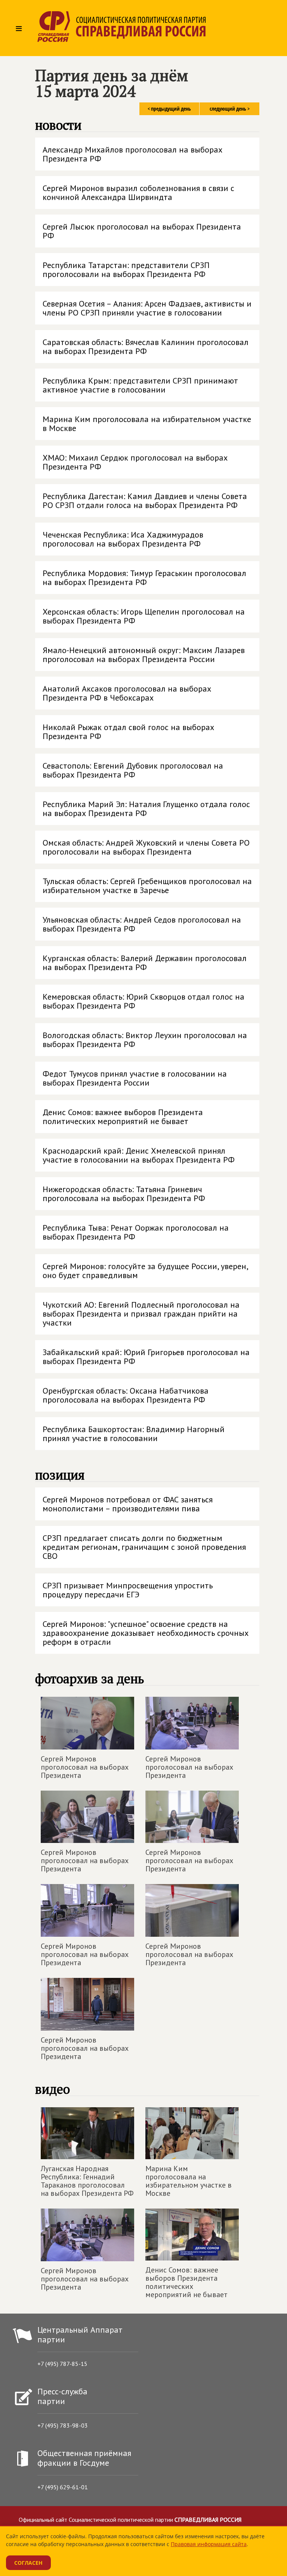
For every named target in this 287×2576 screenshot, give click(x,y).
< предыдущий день (169, 109)
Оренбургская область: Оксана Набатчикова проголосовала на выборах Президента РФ (126, 1395)
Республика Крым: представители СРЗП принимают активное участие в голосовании (140, 385)
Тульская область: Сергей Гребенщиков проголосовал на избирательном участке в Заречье (147, 886)
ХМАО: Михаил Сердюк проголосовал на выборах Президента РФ (135, 462)
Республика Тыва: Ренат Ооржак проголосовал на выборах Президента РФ (136, 1232)
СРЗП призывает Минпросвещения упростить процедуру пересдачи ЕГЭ (128, 1590)
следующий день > (230, 109)
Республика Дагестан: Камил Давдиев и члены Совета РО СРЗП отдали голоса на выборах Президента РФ (145, 501)
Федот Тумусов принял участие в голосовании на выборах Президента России (135, 1078)
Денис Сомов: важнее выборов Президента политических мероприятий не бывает (123, 1117)
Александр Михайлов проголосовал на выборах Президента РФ (132, 154)
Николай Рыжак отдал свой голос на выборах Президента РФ (128, 732)
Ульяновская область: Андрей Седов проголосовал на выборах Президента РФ (142, 924)
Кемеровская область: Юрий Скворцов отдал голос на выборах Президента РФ (143, 1001)
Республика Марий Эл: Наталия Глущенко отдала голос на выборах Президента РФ (146, 809)
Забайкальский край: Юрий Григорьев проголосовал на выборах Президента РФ (146, 1357)
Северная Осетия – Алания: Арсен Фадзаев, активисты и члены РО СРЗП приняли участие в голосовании (147, 308)
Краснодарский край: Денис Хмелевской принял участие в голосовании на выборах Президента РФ (139, 1155)
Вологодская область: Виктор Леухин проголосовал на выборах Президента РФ (145, 1040)
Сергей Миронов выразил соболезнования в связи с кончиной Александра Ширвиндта (138, 193)
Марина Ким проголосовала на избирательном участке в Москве (147, 424)
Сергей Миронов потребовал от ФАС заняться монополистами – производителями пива (128, 1504)
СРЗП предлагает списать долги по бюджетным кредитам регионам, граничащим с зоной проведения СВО (144, 1547)
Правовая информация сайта (209, 2544)
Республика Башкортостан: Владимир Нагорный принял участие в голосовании (134, 1434)
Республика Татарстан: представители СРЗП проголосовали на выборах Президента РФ (126, 270)
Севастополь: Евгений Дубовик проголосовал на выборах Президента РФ (133, 770)
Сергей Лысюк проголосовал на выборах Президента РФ (142, 231)
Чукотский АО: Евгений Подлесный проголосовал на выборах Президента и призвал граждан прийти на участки (141, 1314)
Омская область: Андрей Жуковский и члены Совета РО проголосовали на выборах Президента (146, 847)
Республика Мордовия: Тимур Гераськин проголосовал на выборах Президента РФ (144, 578)
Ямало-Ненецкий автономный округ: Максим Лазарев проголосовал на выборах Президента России (144, 655)
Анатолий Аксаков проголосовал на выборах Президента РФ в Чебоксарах (127, 693)
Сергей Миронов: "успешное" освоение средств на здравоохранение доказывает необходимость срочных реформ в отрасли (146, 1633)
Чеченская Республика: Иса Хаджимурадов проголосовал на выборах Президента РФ (123, 539)
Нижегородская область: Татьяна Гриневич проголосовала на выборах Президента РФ (124, 1194)
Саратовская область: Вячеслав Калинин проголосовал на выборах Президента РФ (146, 347)
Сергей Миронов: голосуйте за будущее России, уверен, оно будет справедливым (146, 1271)
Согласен (28, 2563)
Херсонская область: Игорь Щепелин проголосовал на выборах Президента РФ (144, 616)
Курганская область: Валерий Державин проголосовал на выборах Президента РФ (145, 963)
